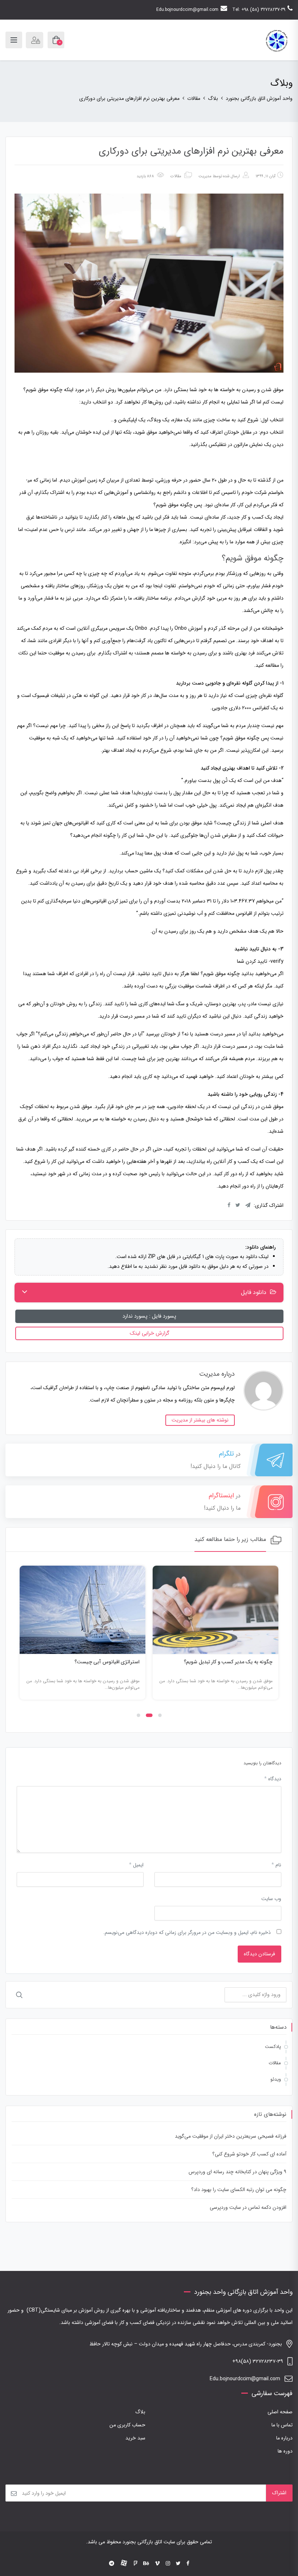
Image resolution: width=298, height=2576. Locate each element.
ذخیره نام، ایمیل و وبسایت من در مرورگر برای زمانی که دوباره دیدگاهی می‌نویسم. (187, 1932)
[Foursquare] (136, 2564)
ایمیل (136, 1865)
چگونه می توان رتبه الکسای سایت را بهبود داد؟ (239, 2190)
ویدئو (276, 2079)
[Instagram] (168, 2564)
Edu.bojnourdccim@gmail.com (187, 10)
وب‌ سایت (271, 1899)
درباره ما (284, 2438)
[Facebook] (188, 2564)
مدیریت (205, 176)
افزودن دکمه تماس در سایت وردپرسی (248, 2207)
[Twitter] (178, 2564)
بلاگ (140, 2412)
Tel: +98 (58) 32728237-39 (259, 10)
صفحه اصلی (280, 2412)
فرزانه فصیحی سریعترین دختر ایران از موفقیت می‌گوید (231, 2136)
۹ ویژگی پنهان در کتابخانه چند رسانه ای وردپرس (237, 2172)
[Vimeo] (157, 2564)
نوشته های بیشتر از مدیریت (200, 1420)
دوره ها (285, 2451)
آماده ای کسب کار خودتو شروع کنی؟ (249, 2154)
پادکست (273, 2047)
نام (276, 1865)
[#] (112, 2564)
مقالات (176, 176)
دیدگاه (273, 1779)
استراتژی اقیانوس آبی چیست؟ (107, 1662)
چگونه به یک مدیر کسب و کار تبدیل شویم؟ (228, 1662)
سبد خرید (135, 2438)
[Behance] (146, 2564)
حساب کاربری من (127, 2425)
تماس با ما (282, 2425)
